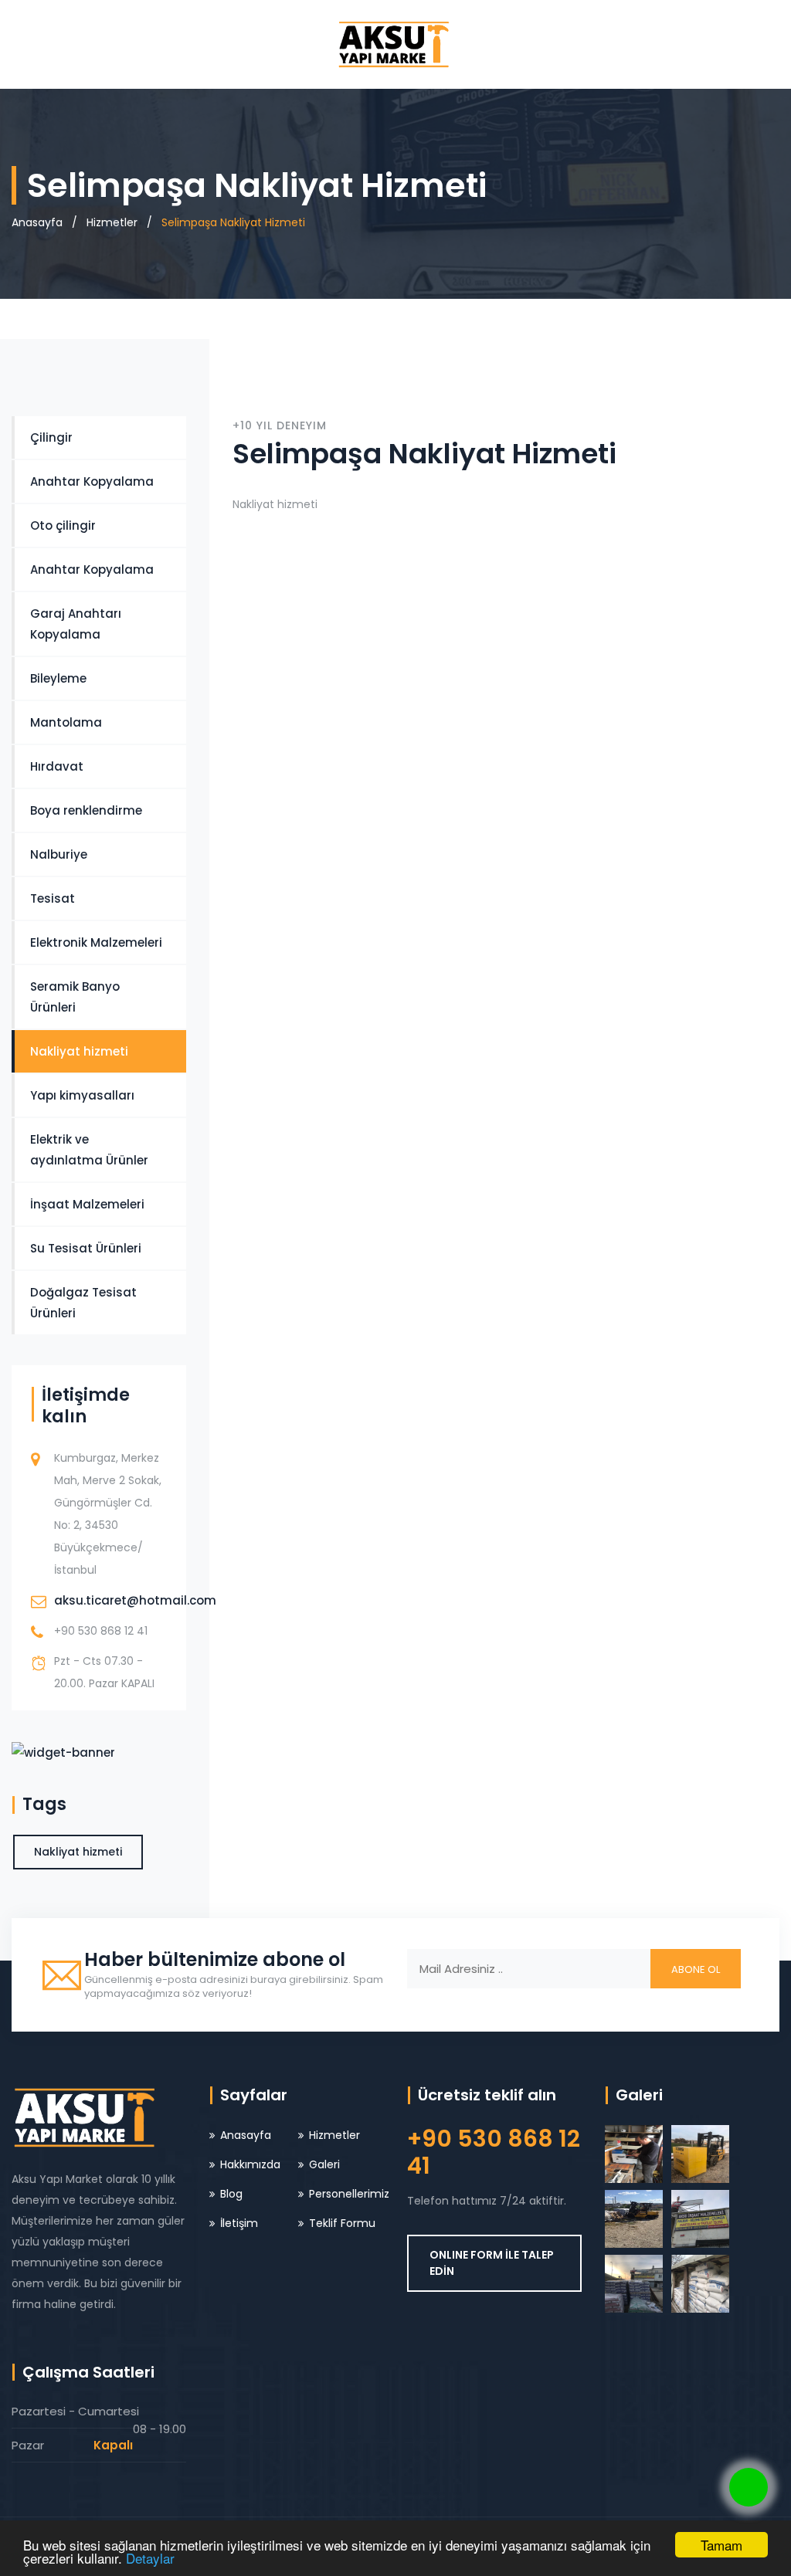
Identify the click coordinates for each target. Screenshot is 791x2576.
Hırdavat (57, 766)
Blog (231, 2194)
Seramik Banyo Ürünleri (75, 997)
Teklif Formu (342, 2223)
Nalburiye (59, 854)
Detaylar (150, 2558)
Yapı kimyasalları (82, 1095)
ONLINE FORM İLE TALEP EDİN (492, 2263)
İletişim (239, 2223)
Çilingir (51, 437)
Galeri (324, 2164)
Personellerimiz (349, 2194)
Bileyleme (58, 678)
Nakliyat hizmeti (79, 1051)
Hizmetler (112, 222)
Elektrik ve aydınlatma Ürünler (89, 1150)
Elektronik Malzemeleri (96, 942)
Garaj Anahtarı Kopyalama (76, 624)
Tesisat (53, 898)
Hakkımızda (250, 2164)
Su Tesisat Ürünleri (86, 1248)
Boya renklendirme (86, 810)
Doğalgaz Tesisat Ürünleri (83, 1303)
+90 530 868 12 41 (101, 1631)
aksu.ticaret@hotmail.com (135, 1600)
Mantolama (66, 722)
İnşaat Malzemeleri (87, 1204)
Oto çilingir (63, 525)
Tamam (721, 2545)
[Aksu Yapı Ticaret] (396, 44)
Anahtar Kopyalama (92, 481)
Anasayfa (37, 222)
